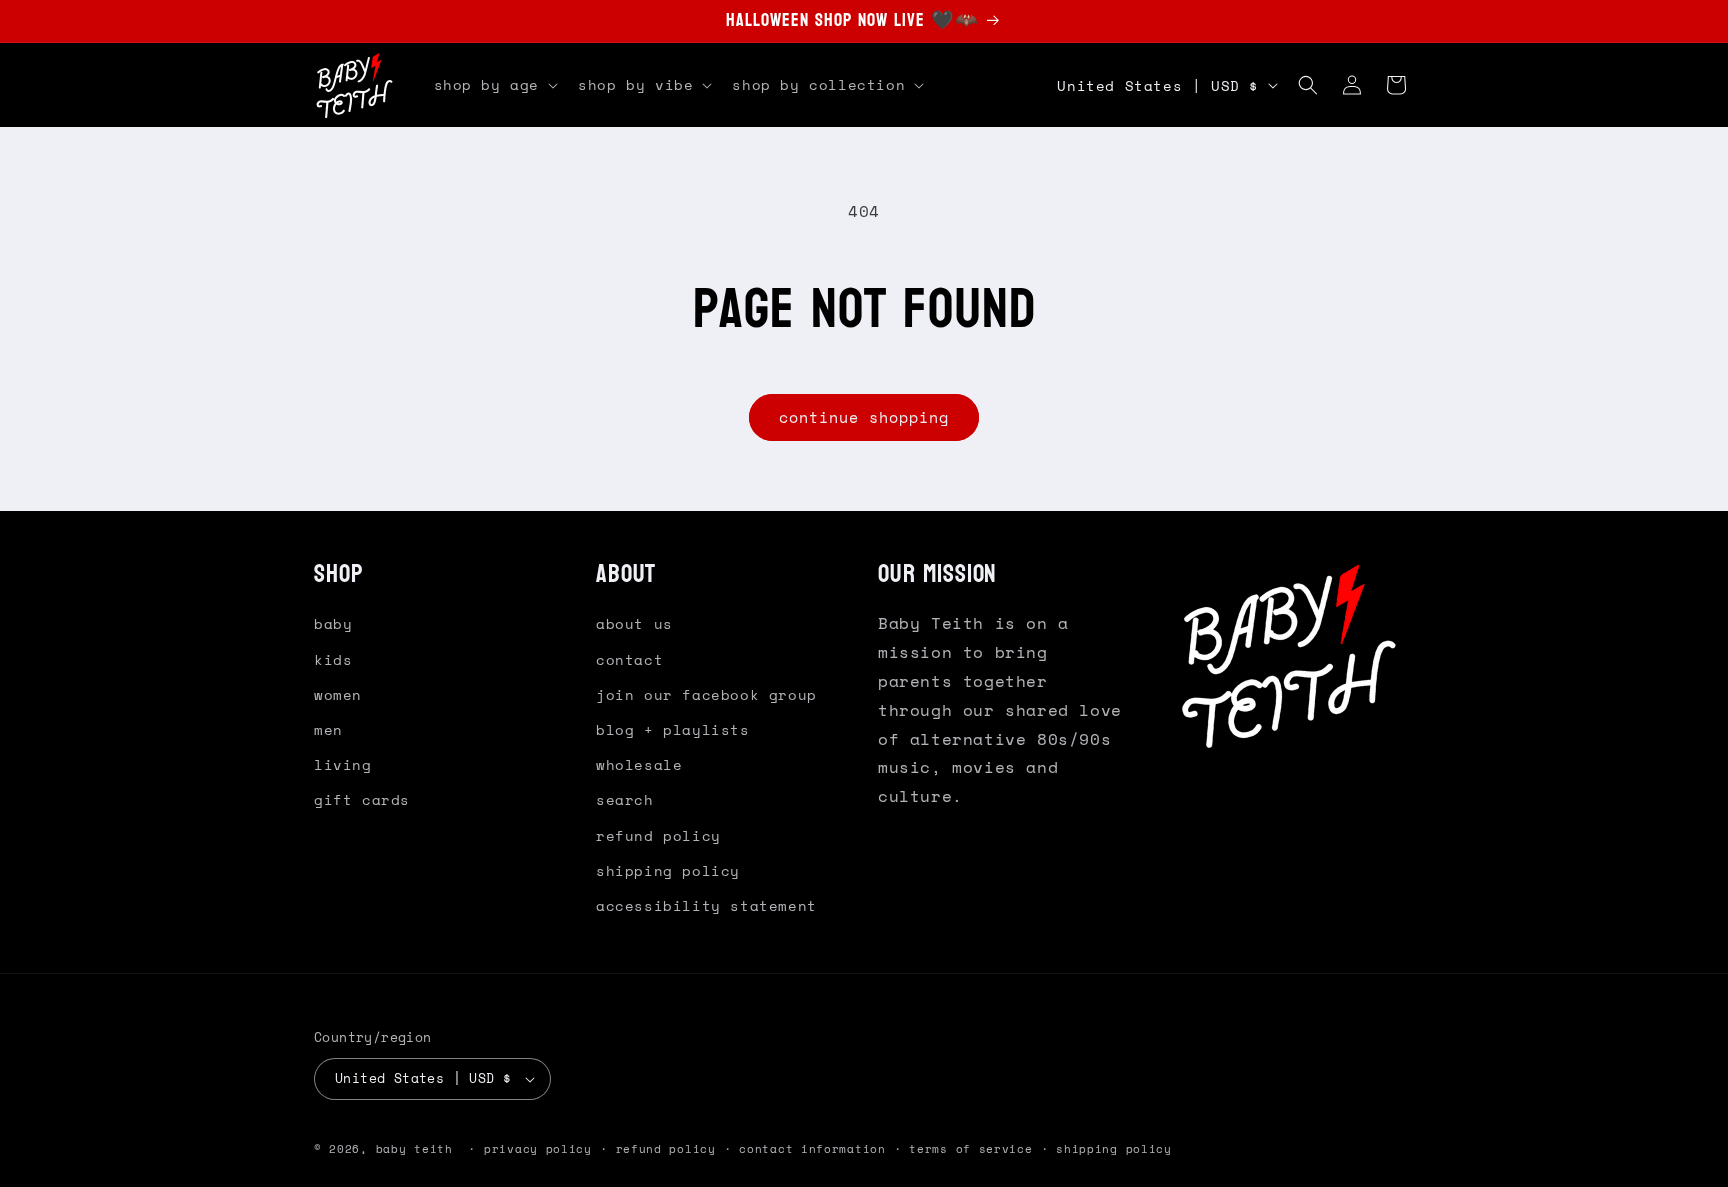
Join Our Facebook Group (706, 694)
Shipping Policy (668, 870)
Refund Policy (658, 835)
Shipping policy (1114, 1149)
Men (328, 729)
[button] (494, 85)
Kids (333, 659)
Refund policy (666, 1149)
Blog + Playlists (673, 729)
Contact (629, 659)
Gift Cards (362, 799)
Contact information (812, 1149)
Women (338, 694)
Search (625, 799)
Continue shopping (864, 417)
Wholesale (639, 764)
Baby (333, 623)
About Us (634, 623)
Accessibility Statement (706, 905)
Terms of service (970, 1149)
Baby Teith (414, 1149)
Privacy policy (538, 1149)
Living (343, 764)
